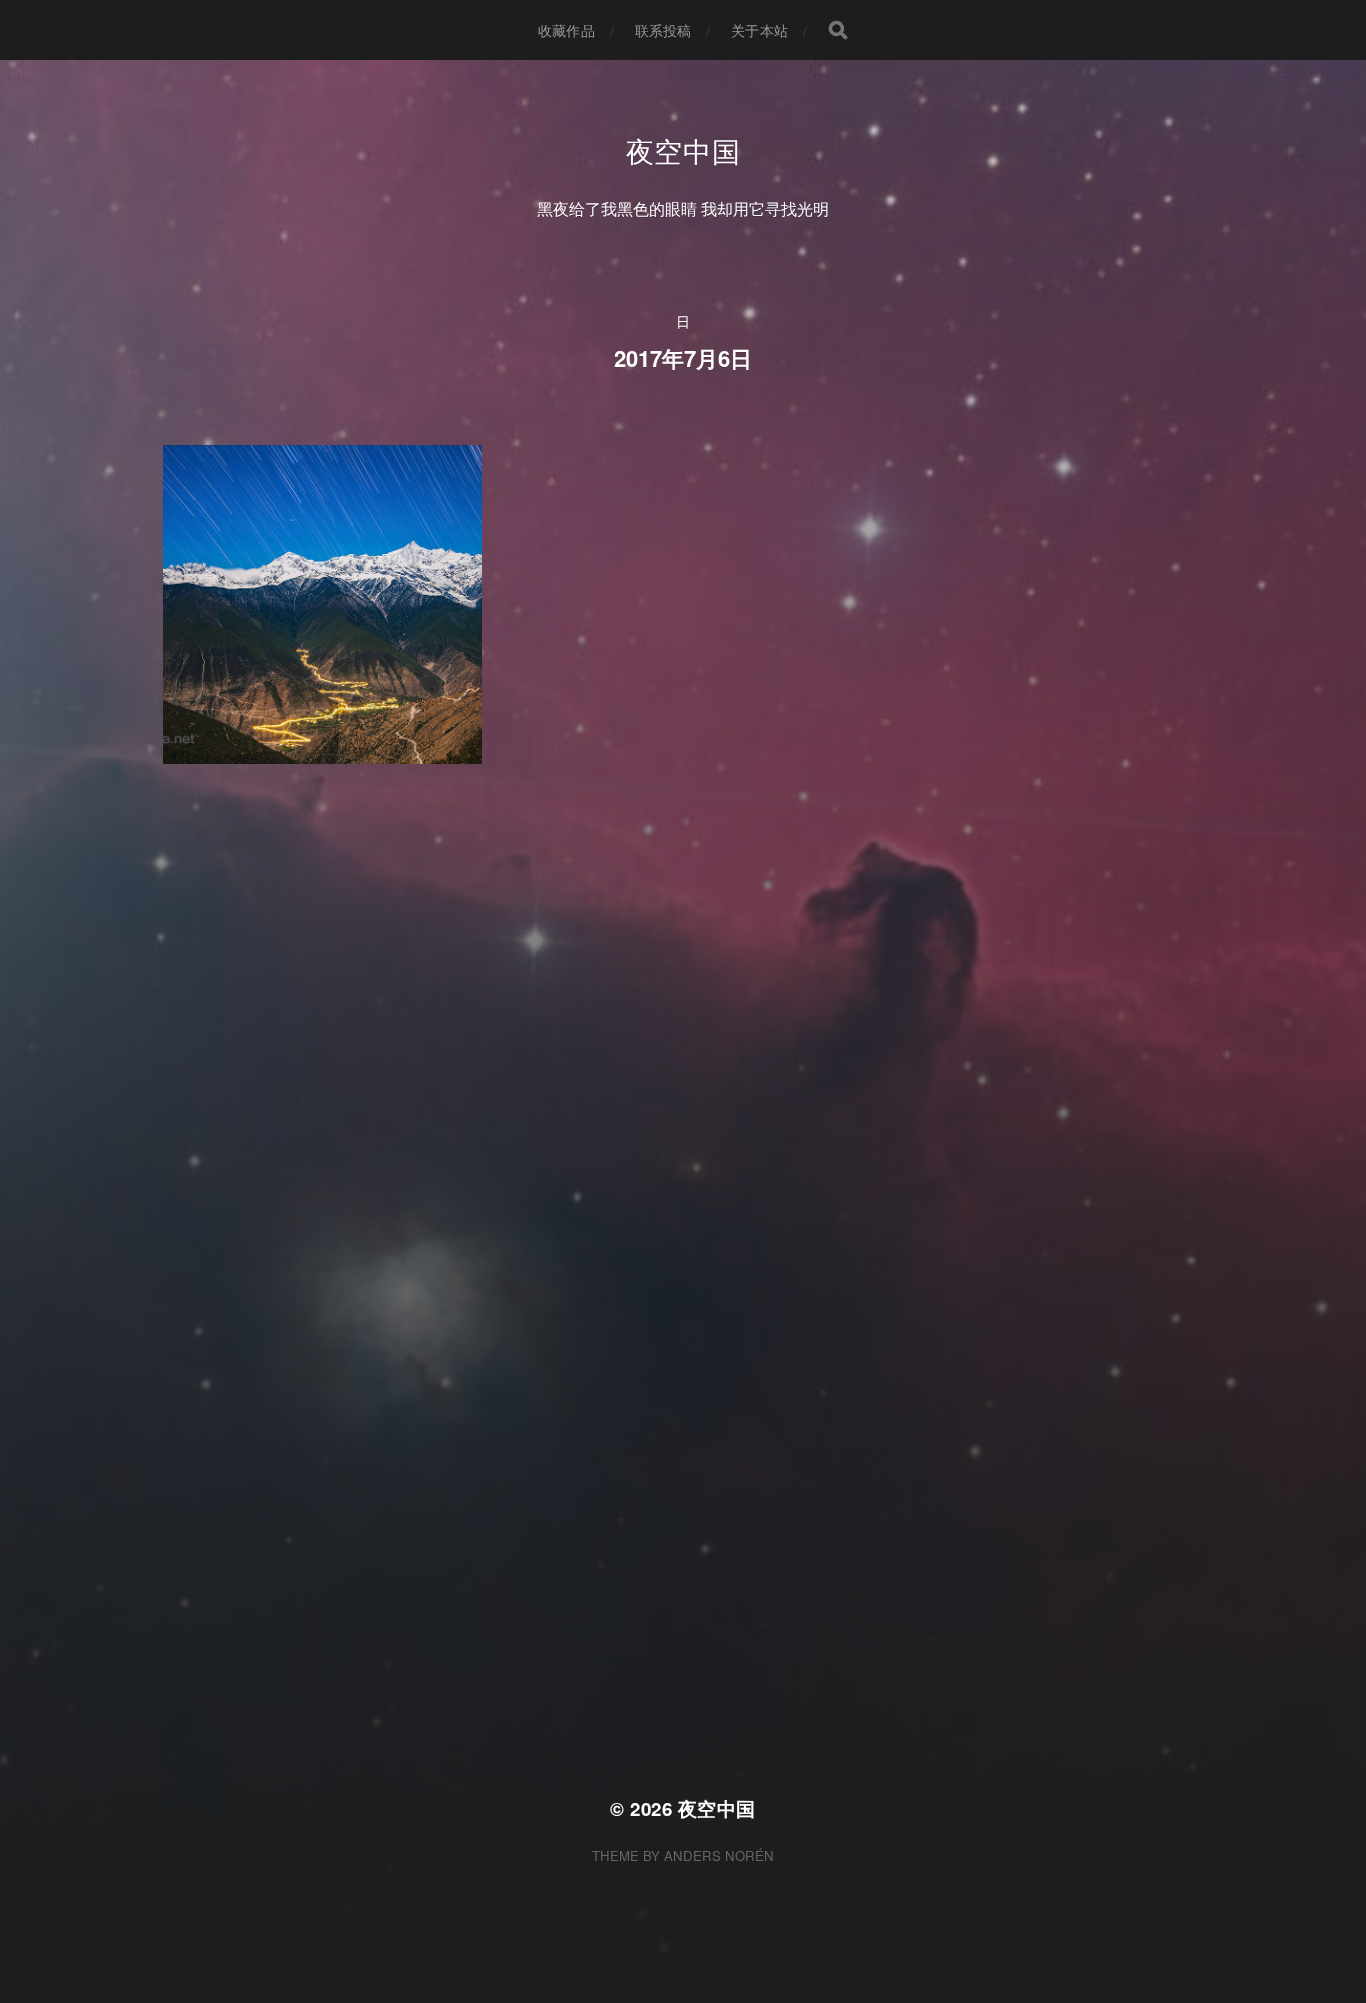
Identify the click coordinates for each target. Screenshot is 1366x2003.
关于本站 (759, 30)
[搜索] (838, 30)
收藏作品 (566, 30)
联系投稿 (663, 30)
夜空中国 (683, 150)
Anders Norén (719, 1855)
